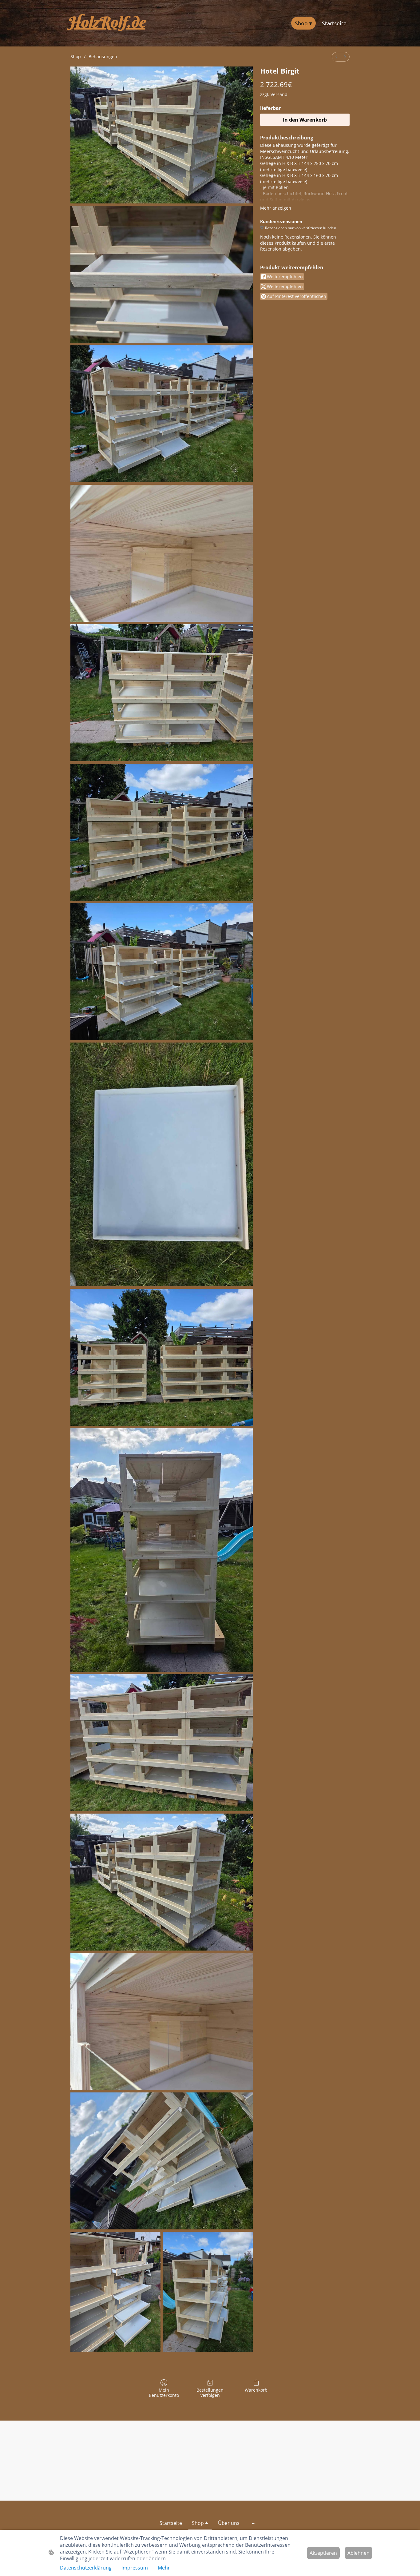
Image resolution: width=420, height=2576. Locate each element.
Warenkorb (256, 2390)
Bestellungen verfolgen (210, 2393)
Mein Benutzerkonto (164, 2393)
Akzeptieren (323, 2553)
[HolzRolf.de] (112, 37)
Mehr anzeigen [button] (276, 208)
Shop (76, 56)
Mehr (164, 2568)
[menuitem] (336, 57)
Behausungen (103, 56)
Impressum (135, 2568)
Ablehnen (359, 2553)
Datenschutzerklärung (86, 2568)
